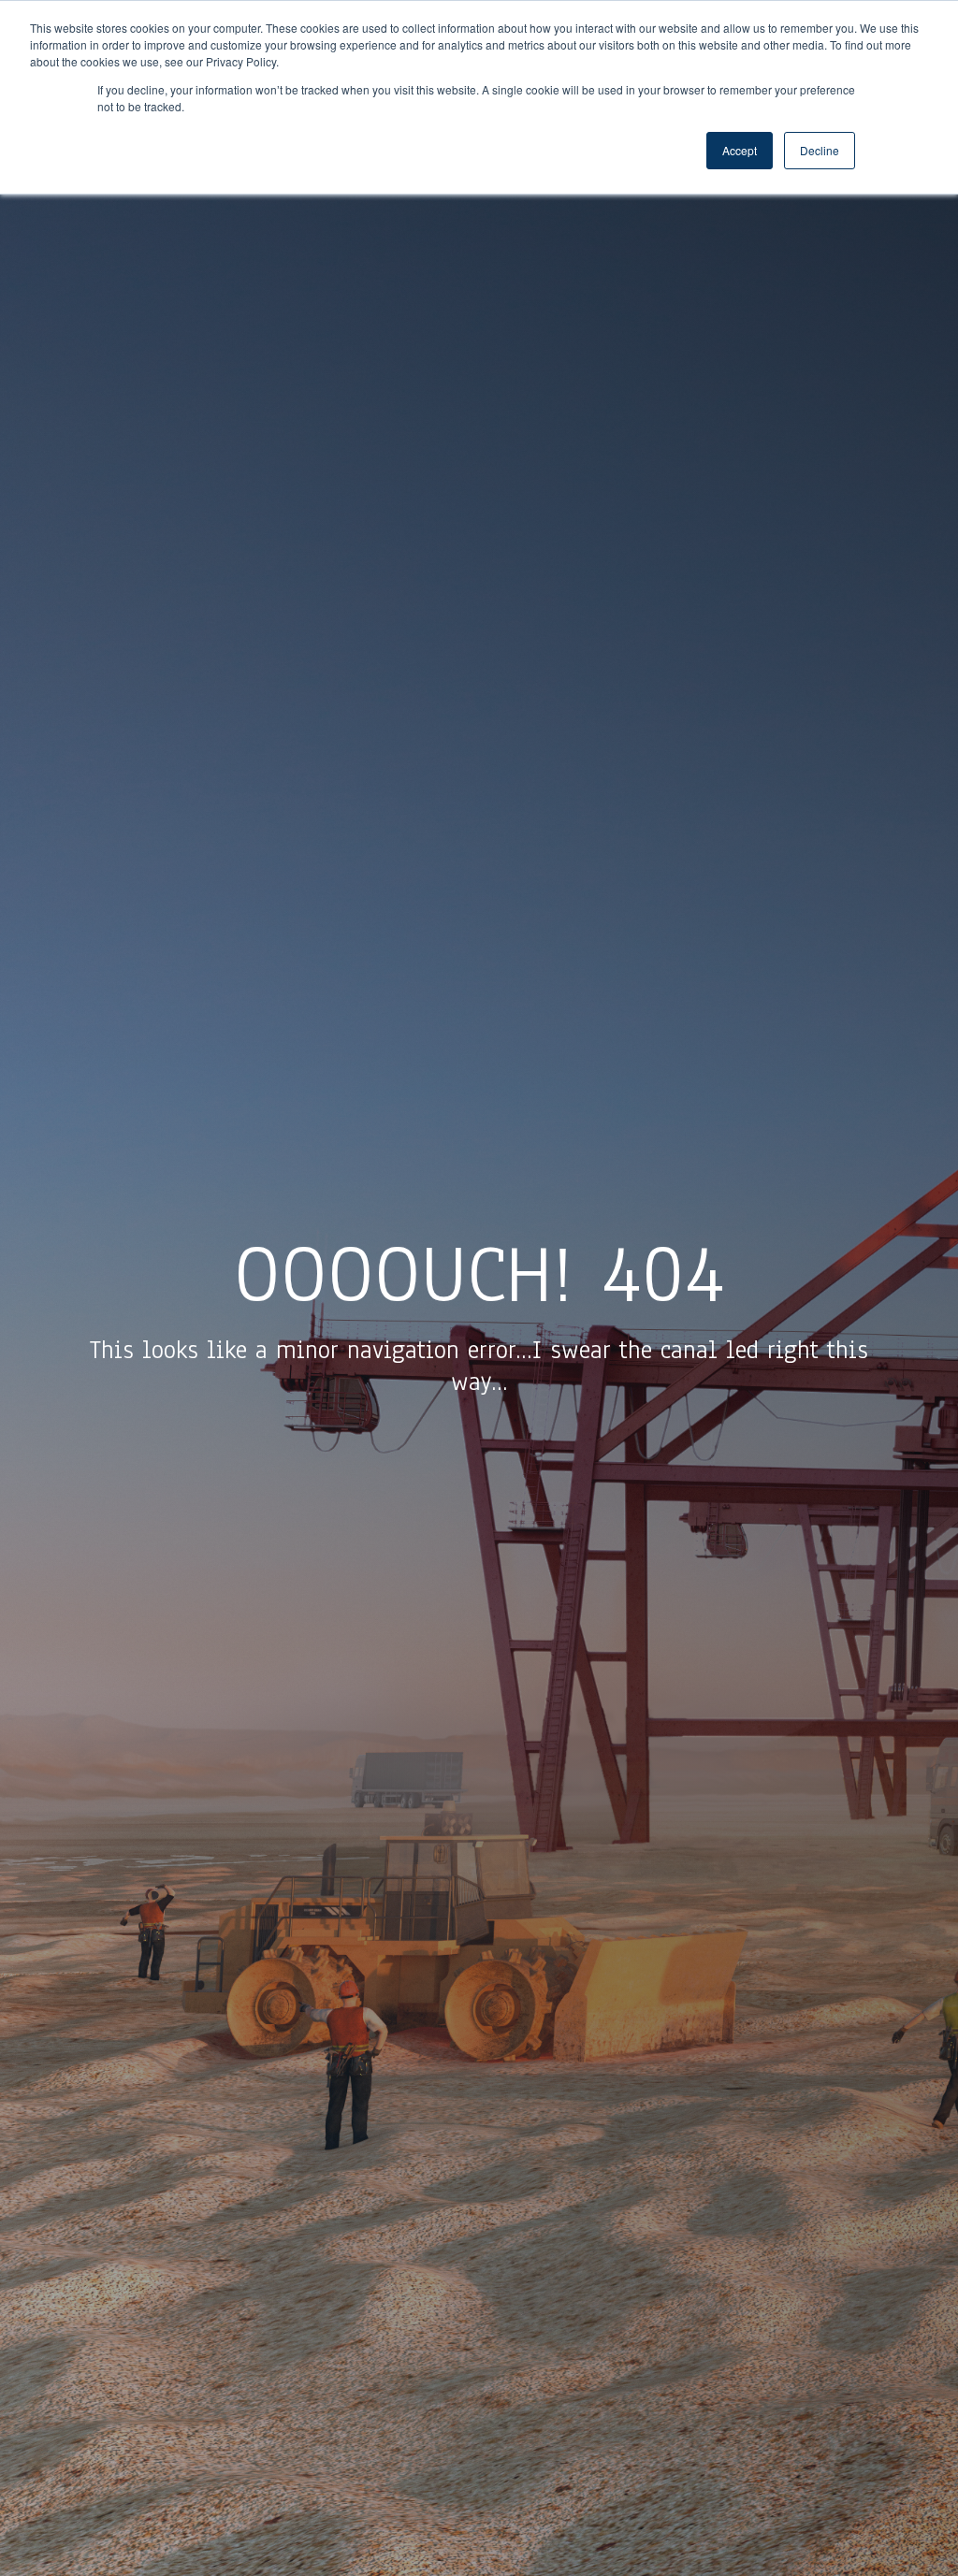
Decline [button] (820, 150)
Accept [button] (740, 150)
